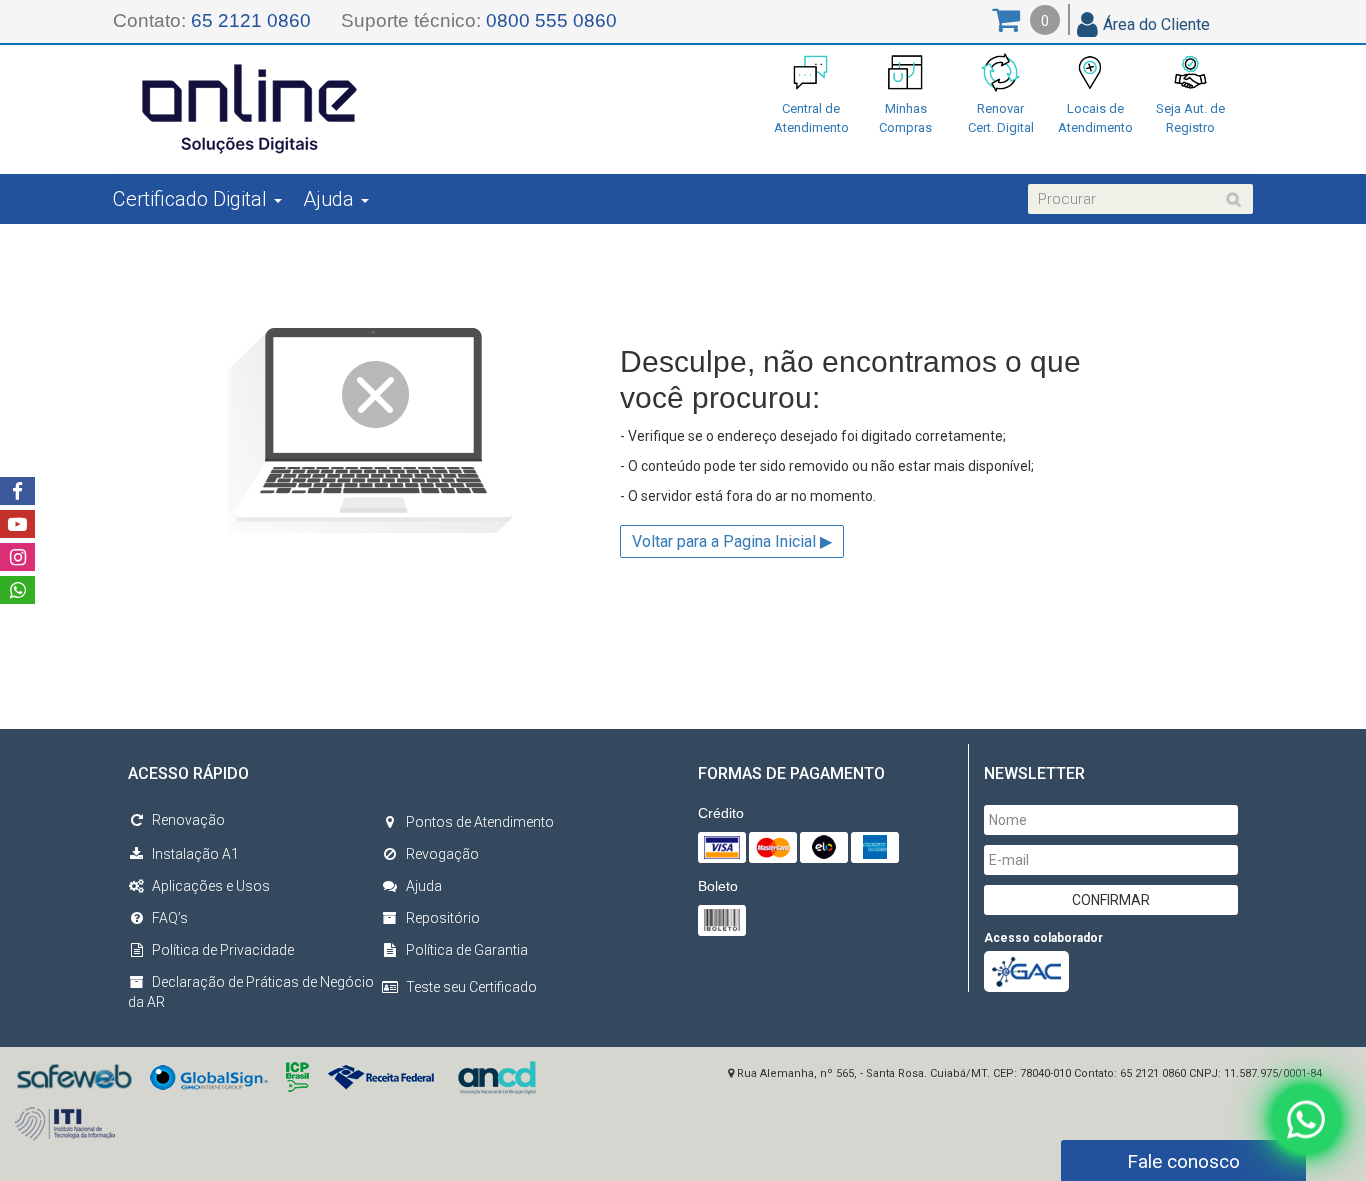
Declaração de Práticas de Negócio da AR (251, 992)
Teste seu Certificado (471, 987)
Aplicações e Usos (211, 886)
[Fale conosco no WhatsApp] (1306, 1117)
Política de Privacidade (223, 950)
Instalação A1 (195, 854)
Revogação (442, 854)
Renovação (188, 820)
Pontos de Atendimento (480, 822)
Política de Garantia (467, 950)
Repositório (443, 918)
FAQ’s (170, 918)
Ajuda (424, 886)
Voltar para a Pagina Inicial (732, 541)
